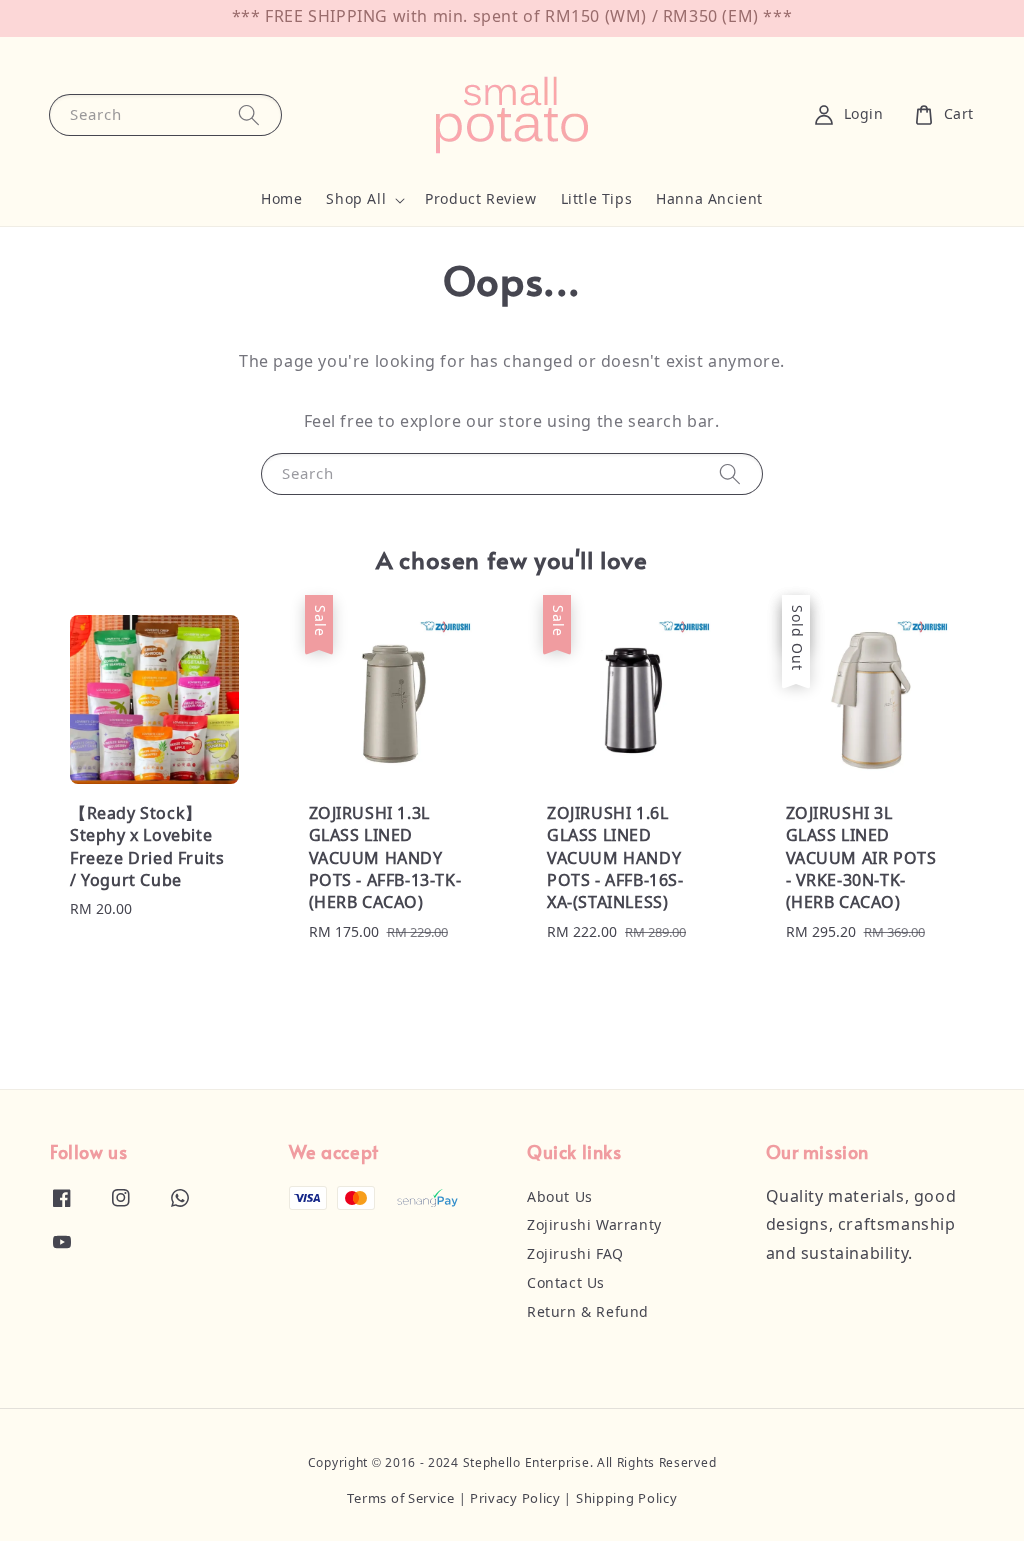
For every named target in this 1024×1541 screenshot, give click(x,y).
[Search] (249, 114)
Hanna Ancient (709, 200)
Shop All (356, 200)
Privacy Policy (515, 1499)
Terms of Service (401, 1499)
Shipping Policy (627, 1499)
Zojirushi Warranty (594, 1226)
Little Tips (597, 200)
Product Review (480, 200)
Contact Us (566, 1284)
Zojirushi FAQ (575, 1255)
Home (281, 200)
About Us (560, 1198)
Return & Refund (588, 1313)
